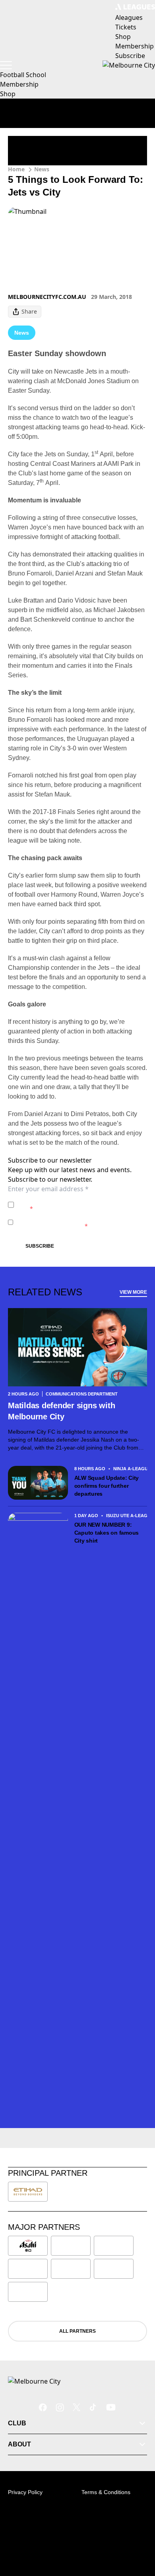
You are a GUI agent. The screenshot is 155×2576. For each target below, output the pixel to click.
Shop (8, 94)
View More (133, 1292)
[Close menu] (138, 2533)
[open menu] (6, 65)
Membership (19, 84)
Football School (23, 75)
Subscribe (40, 1246)
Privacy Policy (73, 1201)
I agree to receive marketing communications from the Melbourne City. (77, 1222)
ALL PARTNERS (77, 2331)
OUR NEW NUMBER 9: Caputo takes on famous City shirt (107, 1533)
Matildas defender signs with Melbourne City (61, 1411)
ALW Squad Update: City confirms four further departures (107, 1486)
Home (16, 169)
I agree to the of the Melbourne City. (78, 1205)
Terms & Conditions (106, 2492)
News (42, 169)
